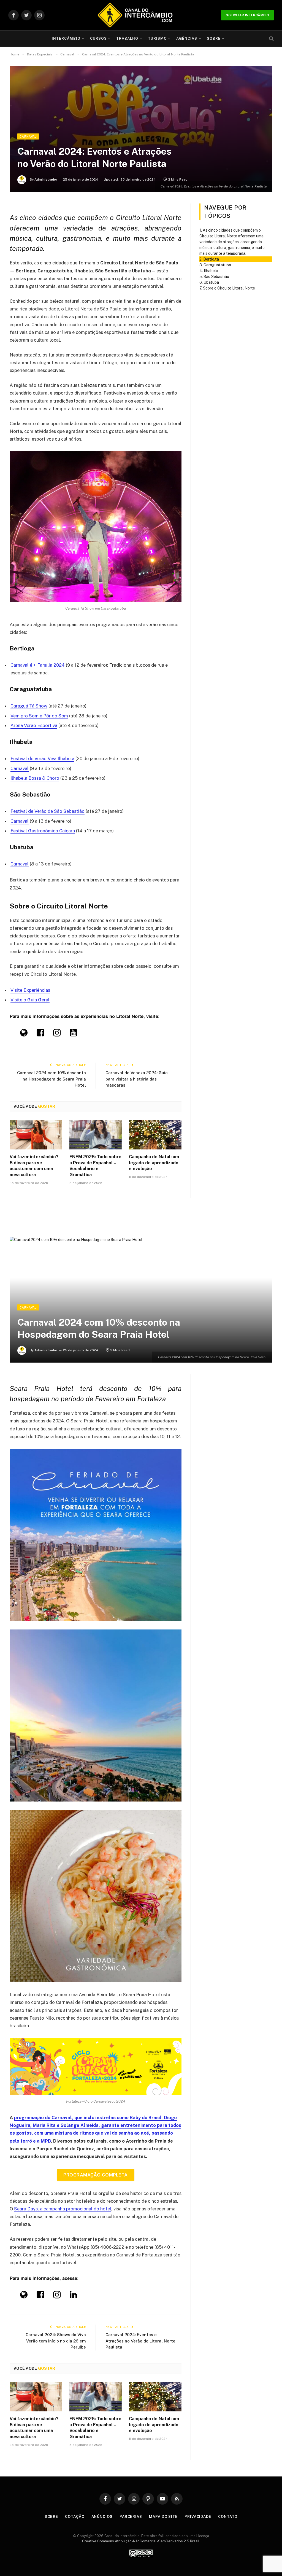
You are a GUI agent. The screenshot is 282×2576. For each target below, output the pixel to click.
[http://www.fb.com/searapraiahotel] (40, 2296)
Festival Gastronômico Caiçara (43, 831)
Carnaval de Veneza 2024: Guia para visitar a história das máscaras (137, 1079)
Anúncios (102, 2517)
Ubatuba (211, 282)
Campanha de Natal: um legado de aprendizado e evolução (154, 1163)
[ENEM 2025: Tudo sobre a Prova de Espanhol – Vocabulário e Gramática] (96, 1135)
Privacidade (198, 2517)
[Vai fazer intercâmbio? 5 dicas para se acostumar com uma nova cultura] (36, 1135)
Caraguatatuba (217, 265)
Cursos (98, 38)
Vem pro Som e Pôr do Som (39, 716)
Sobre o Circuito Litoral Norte (229, 288)
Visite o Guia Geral (30, 1000)
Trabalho (127, 38)
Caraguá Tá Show (29, 706)
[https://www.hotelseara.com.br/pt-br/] (24, 2296)
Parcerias (131, 2517)
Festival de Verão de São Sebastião (48, 811)
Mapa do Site (163, 2517)
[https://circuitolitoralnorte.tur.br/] (24, 1034)
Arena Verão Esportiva (34, 725)
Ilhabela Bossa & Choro (35, 778)
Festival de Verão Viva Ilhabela (42, 758)
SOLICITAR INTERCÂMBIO (247, 15)
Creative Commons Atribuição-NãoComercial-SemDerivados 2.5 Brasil (141, 2541)
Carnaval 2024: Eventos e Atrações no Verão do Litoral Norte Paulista (140, 2341)
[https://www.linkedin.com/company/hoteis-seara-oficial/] (73, 2296)
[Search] (271, 39)
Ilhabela (211, 271)
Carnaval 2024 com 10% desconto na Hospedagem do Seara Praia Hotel (51, 1079)
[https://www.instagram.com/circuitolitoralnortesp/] (57, 1034)
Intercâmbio (66, 38)
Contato (228, 2517)
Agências (187, 38)
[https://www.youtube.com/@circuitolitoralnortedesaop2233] (73, 1034)
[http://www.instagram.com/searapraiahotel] (57, 2296)
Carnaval (28, 136)
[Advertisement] (141, 92)
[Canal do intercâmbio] (135, 15)
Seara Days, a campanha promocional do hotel (63, 2209)
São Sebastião (216, 277)
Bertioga (211, 259)
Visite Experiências (30, 990)
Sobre (214, 38)
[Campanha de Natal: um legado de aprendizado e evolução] (155, 1135)
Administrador (46, 179)
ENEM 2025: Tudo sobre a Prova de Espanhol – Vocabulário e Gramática (95, 1166)
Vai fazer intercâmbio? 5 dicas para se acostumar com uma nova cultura (34, 1166)
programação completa (96, 2175)
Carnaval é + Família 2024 (38, 665)
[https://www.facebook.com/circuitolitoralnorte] (40, 1034)
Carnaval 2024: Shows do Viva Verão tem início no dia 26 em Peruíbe (56, 2341)
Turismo (157, 38)
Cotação (75, 2517)
